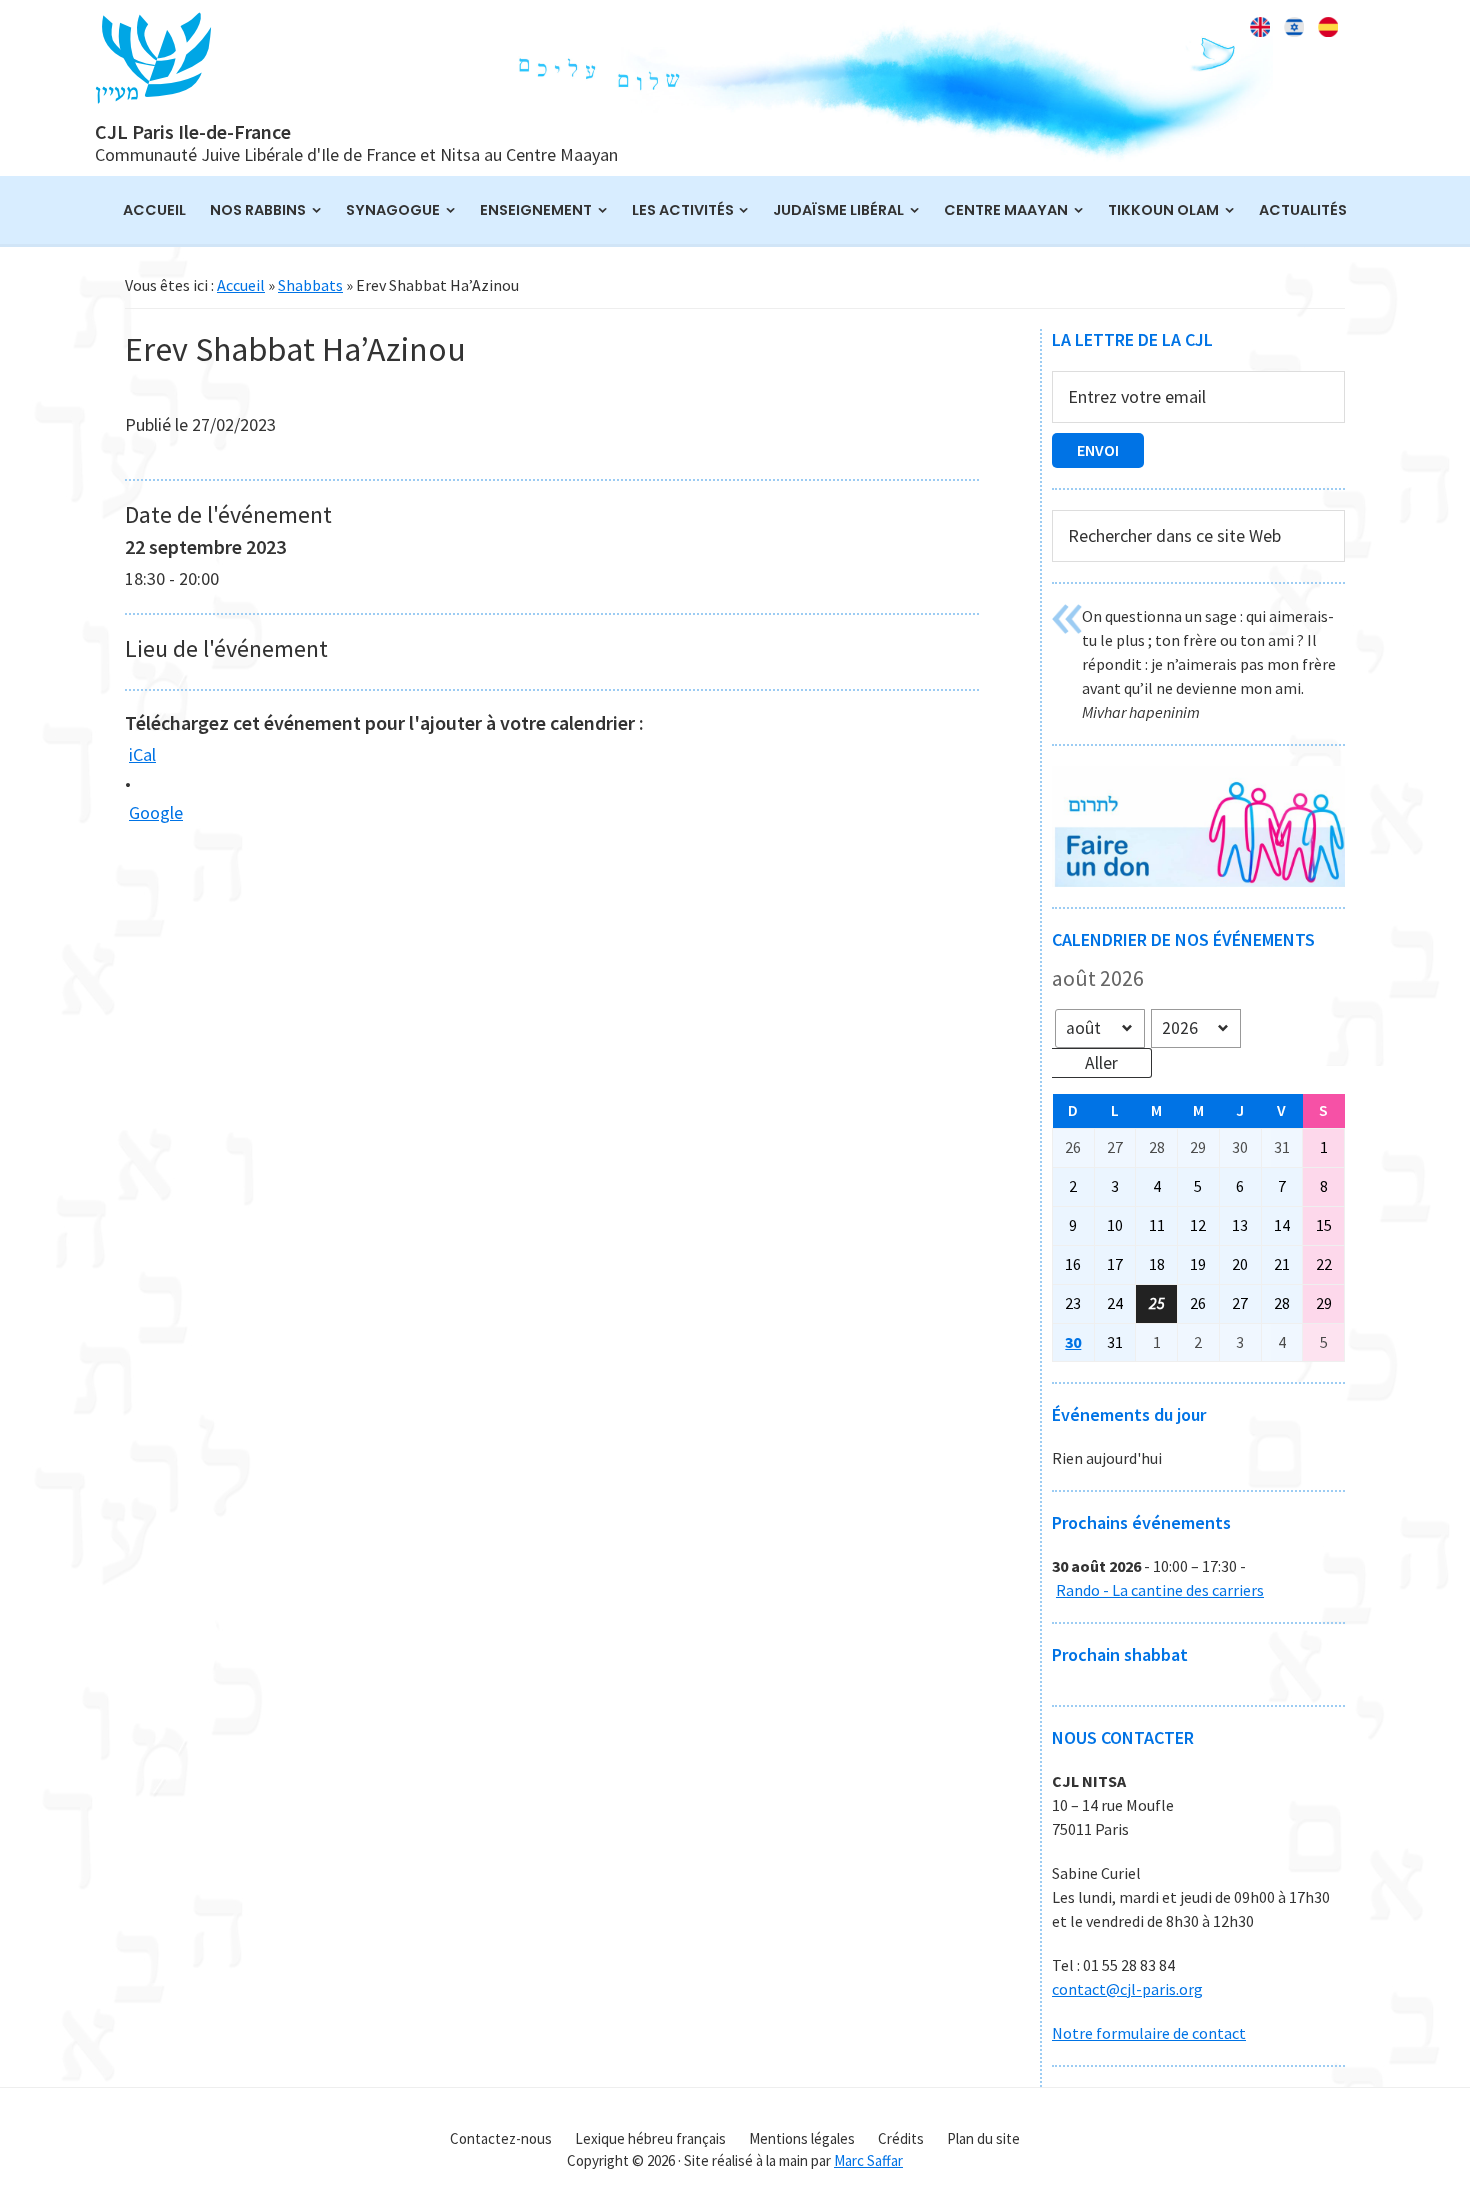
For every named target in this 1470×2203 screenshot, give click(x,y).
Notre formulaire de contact (1149, 2033)
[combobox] (1198, 536)
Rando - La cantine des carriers (1160, 1590)
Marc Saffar (868, 2160)
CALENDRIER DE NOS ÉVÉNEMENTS (1183, 939)
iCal (142, 754)
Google (156, 812)
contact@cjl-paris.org (1127, 1989)
